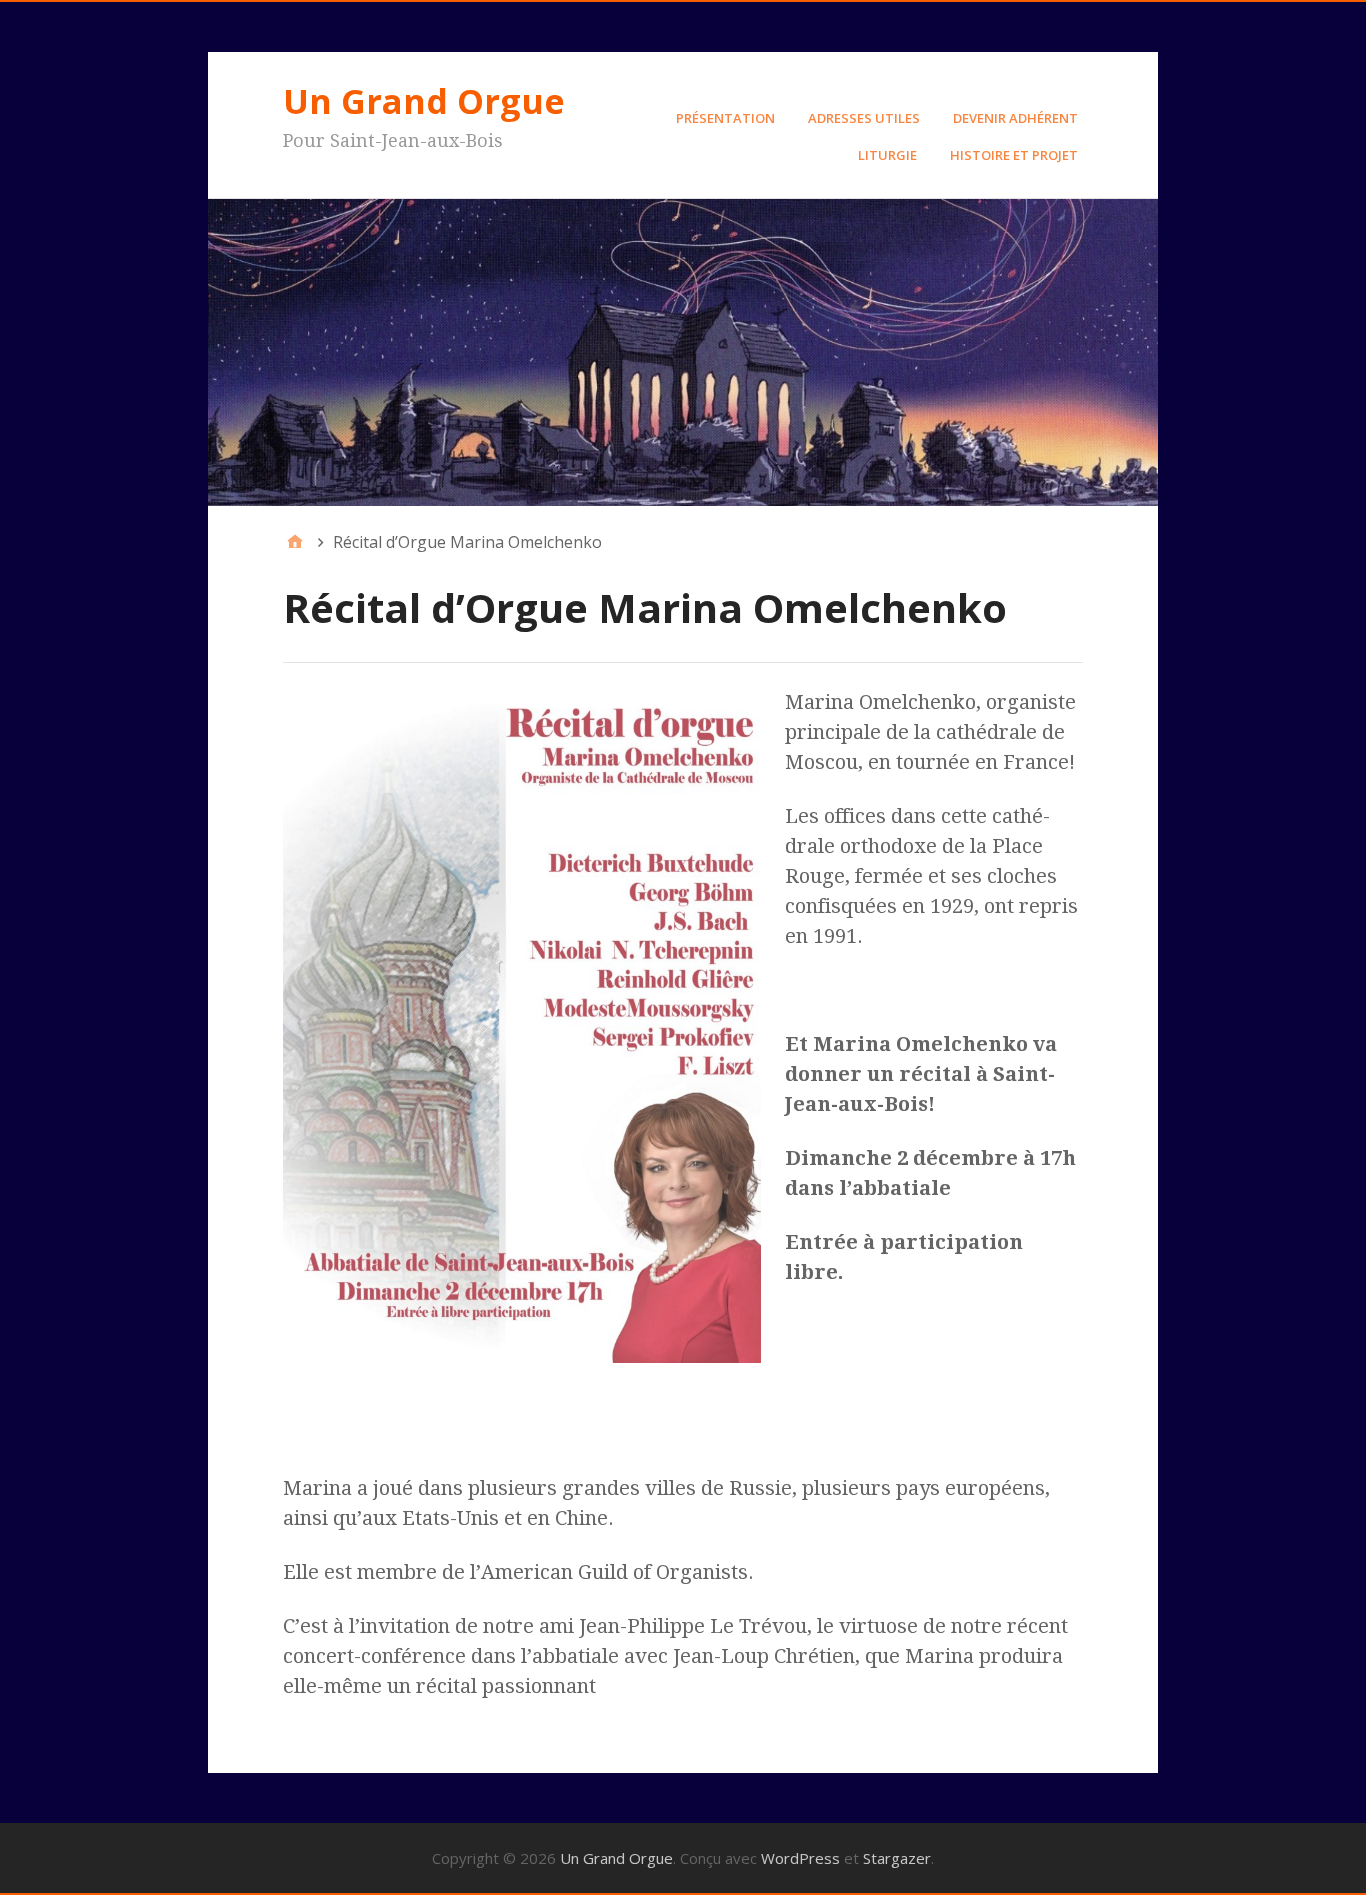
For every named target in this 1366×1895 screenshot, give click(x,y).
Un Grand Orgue (424, 101)
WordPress (800, 1858)
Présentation (725, 118)
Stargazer (897, 1858)
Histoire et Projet (1014, 155)
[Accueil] (295, 542)
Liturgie (887, 155)
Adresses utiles (864, 118)
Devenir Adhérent (1015, 118)
